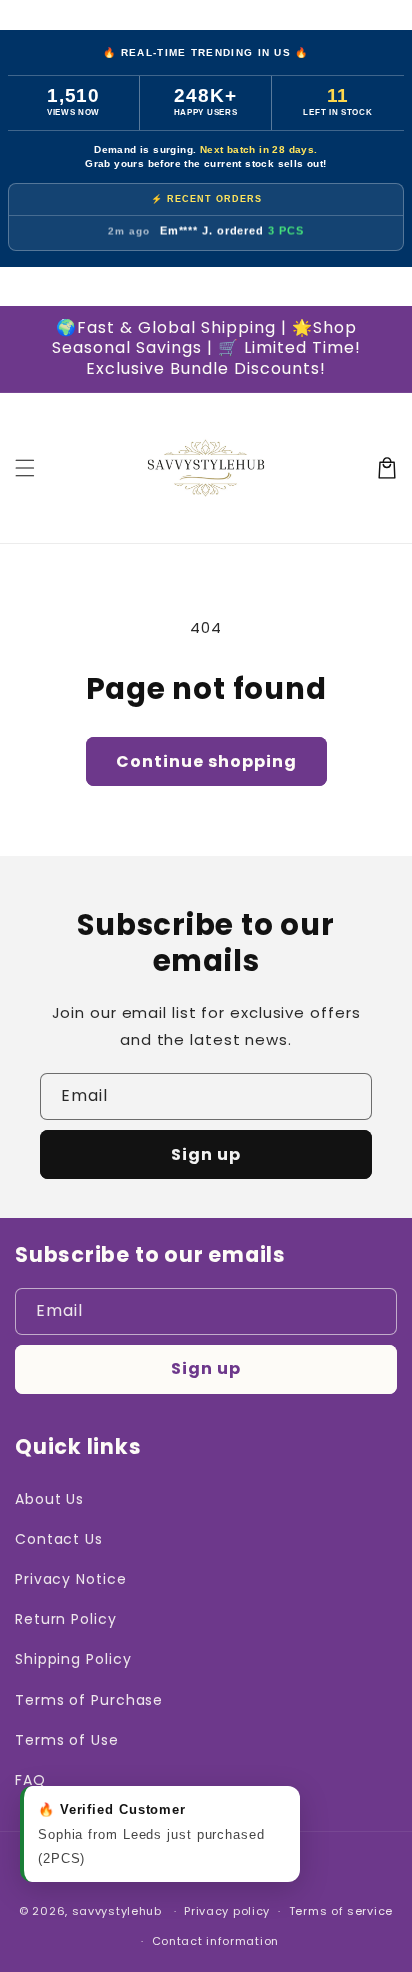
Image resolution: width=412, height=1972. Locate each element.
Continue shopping (206, 761)
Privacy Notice (71, 1579)
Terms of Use (67, 1740)
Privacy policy (227, 1911)
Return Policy (66, 1619)
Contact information (215, 1941)
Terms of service (341, 1911)
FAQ (30, 1780)
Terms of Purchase (89, 1700)
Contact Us (59, 1539)
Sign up (206, 1154)
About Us (49, 1499)
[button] (25, 468)
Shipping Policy (73, 1659)
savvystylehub (117, 1911)
